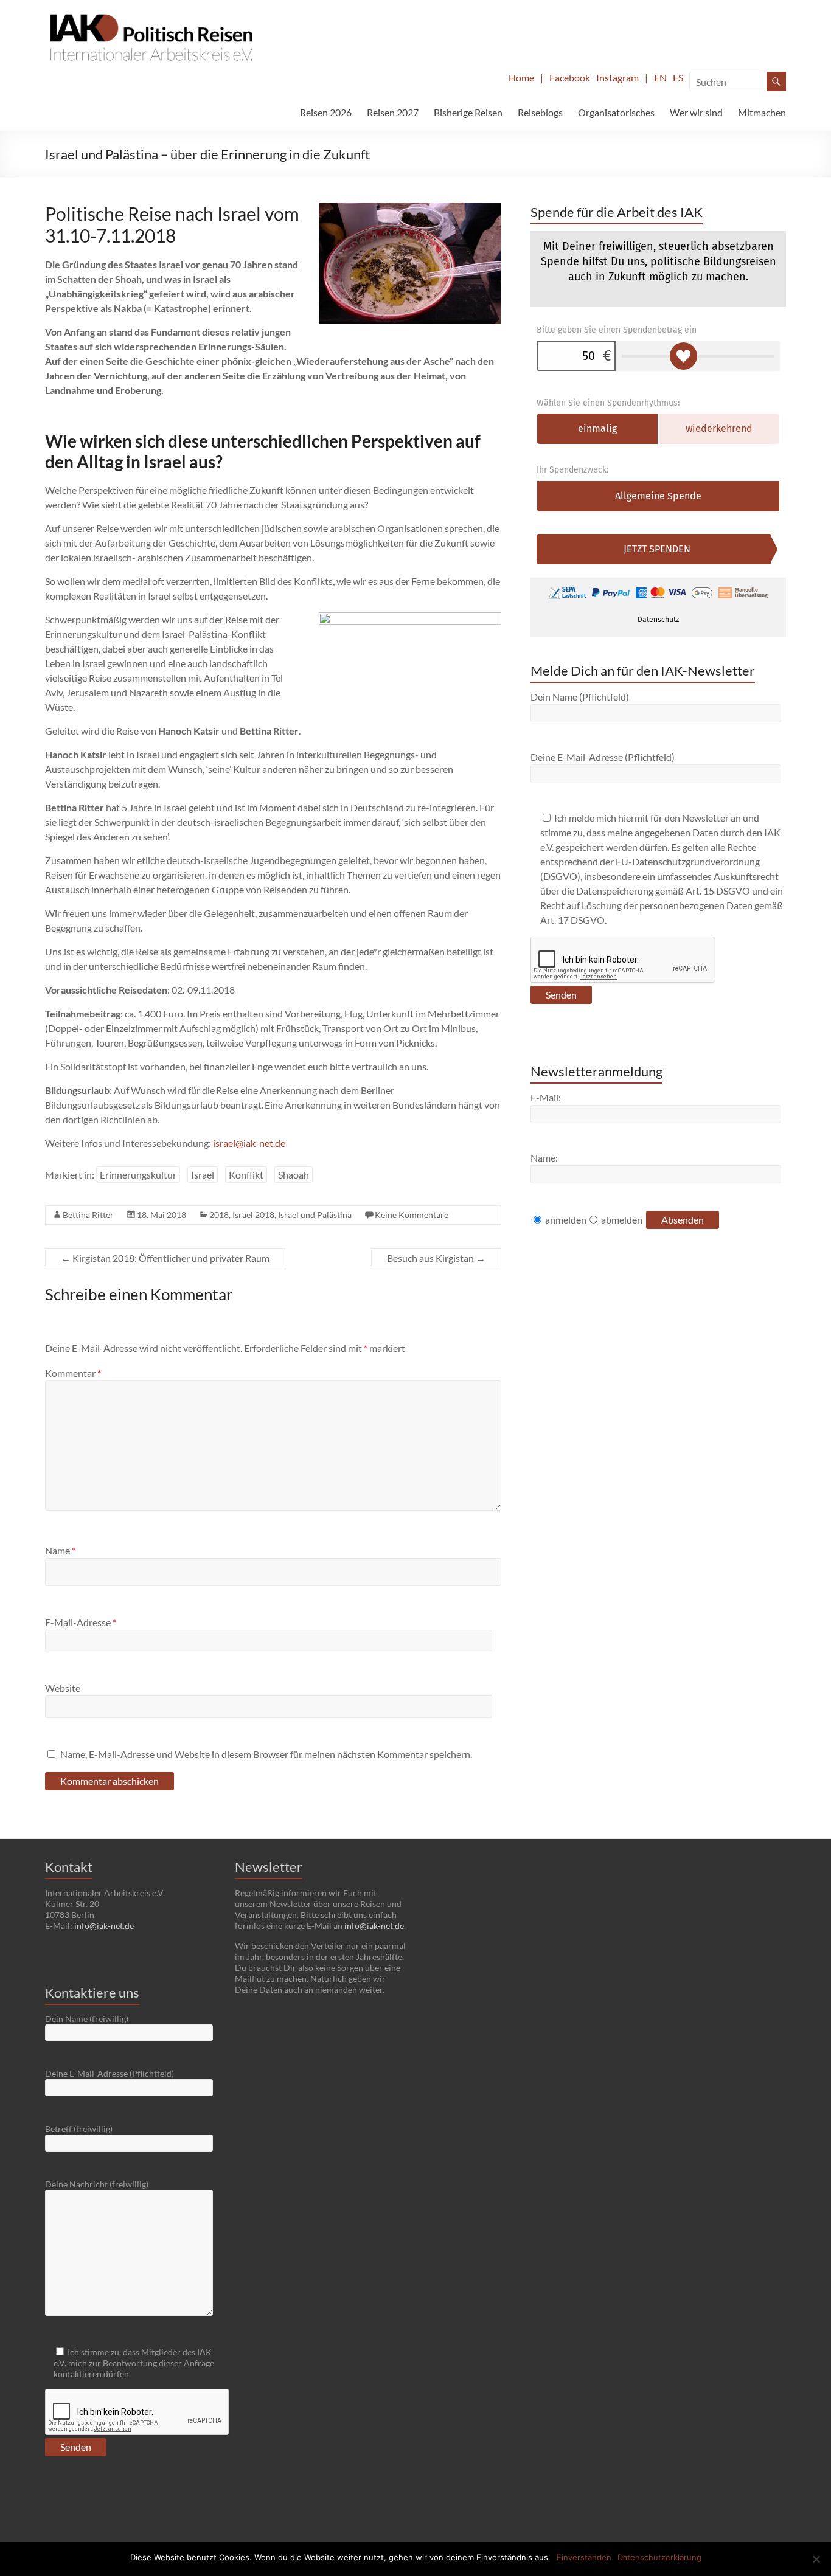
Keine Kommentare (412, 1215)
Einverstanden (584, 2557)
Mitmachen (762, 112)
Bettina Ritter (88, 1215)
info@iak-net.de (104, 1926)
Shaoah (294, 1175)
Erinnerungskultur (138, 1175)
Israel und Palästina (315, 1215)
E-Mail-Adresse (81, 1622)
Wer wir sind (696, 112)
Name (60, 1550)
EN (660, 78)
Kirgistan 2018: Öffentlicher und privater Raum (165, 1258)
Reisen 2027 (393, 112)
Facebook (570, 78)
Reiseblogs (540, 112)
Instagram (617, 78)
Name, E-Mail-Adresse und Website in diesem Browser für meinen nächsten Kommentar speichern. (266, 1754)
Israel (203, 1175)
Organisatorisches (616, 112)
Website (63, 1688)
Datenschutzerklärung (659, 2557)
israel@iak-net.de (249, 1143)
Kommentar (73, 1373)
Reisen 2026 (326, 112)
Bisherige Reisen (468, 112)
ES (678, 78)
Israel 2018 (253, 1215)
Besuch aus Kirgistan (436, 1258)
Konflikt (246, 1175)
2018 (219, 1215)
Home (521, 78)
